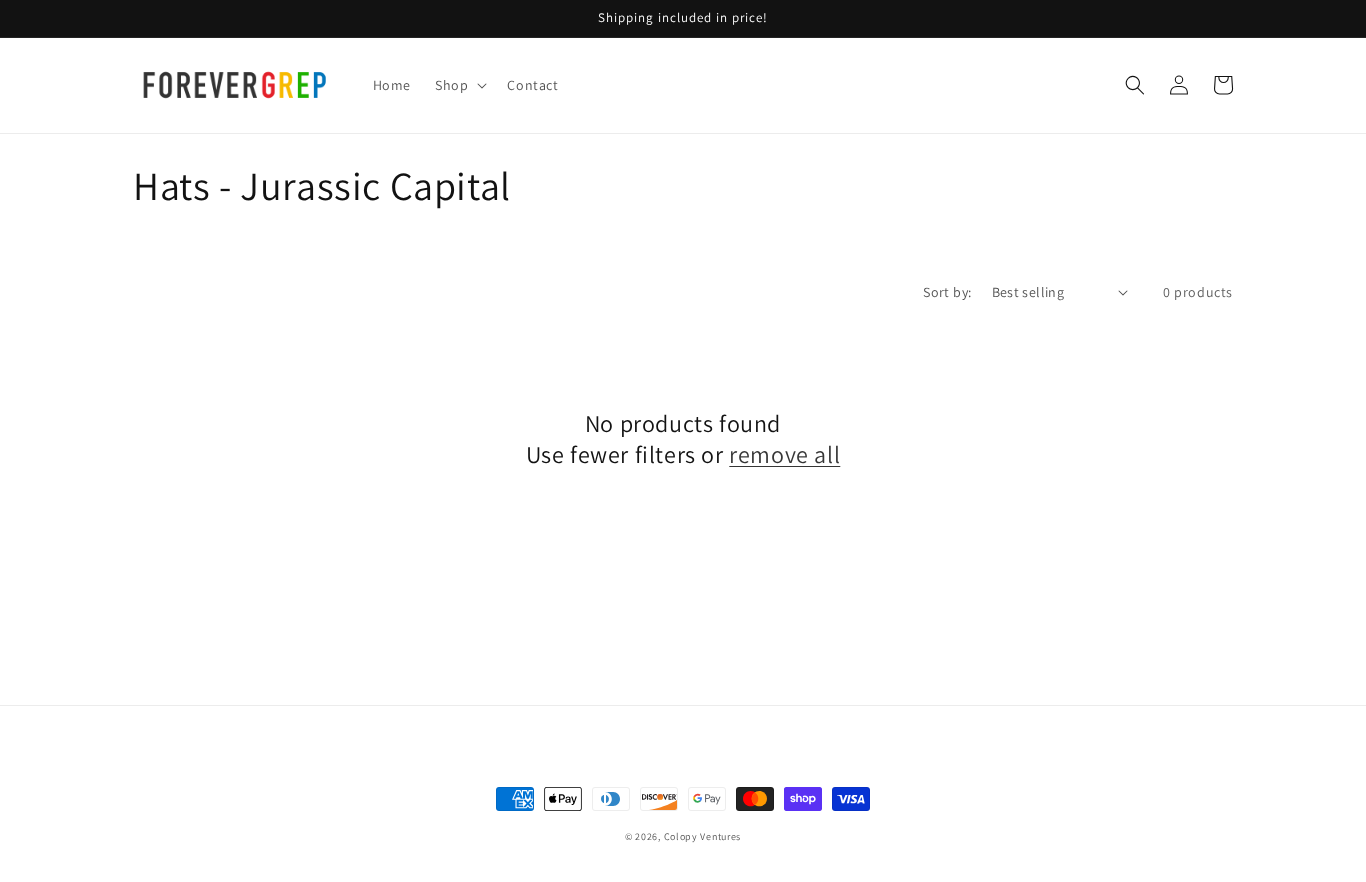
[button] (459, 85)
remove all (784, 454)
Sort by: (947, 292)
